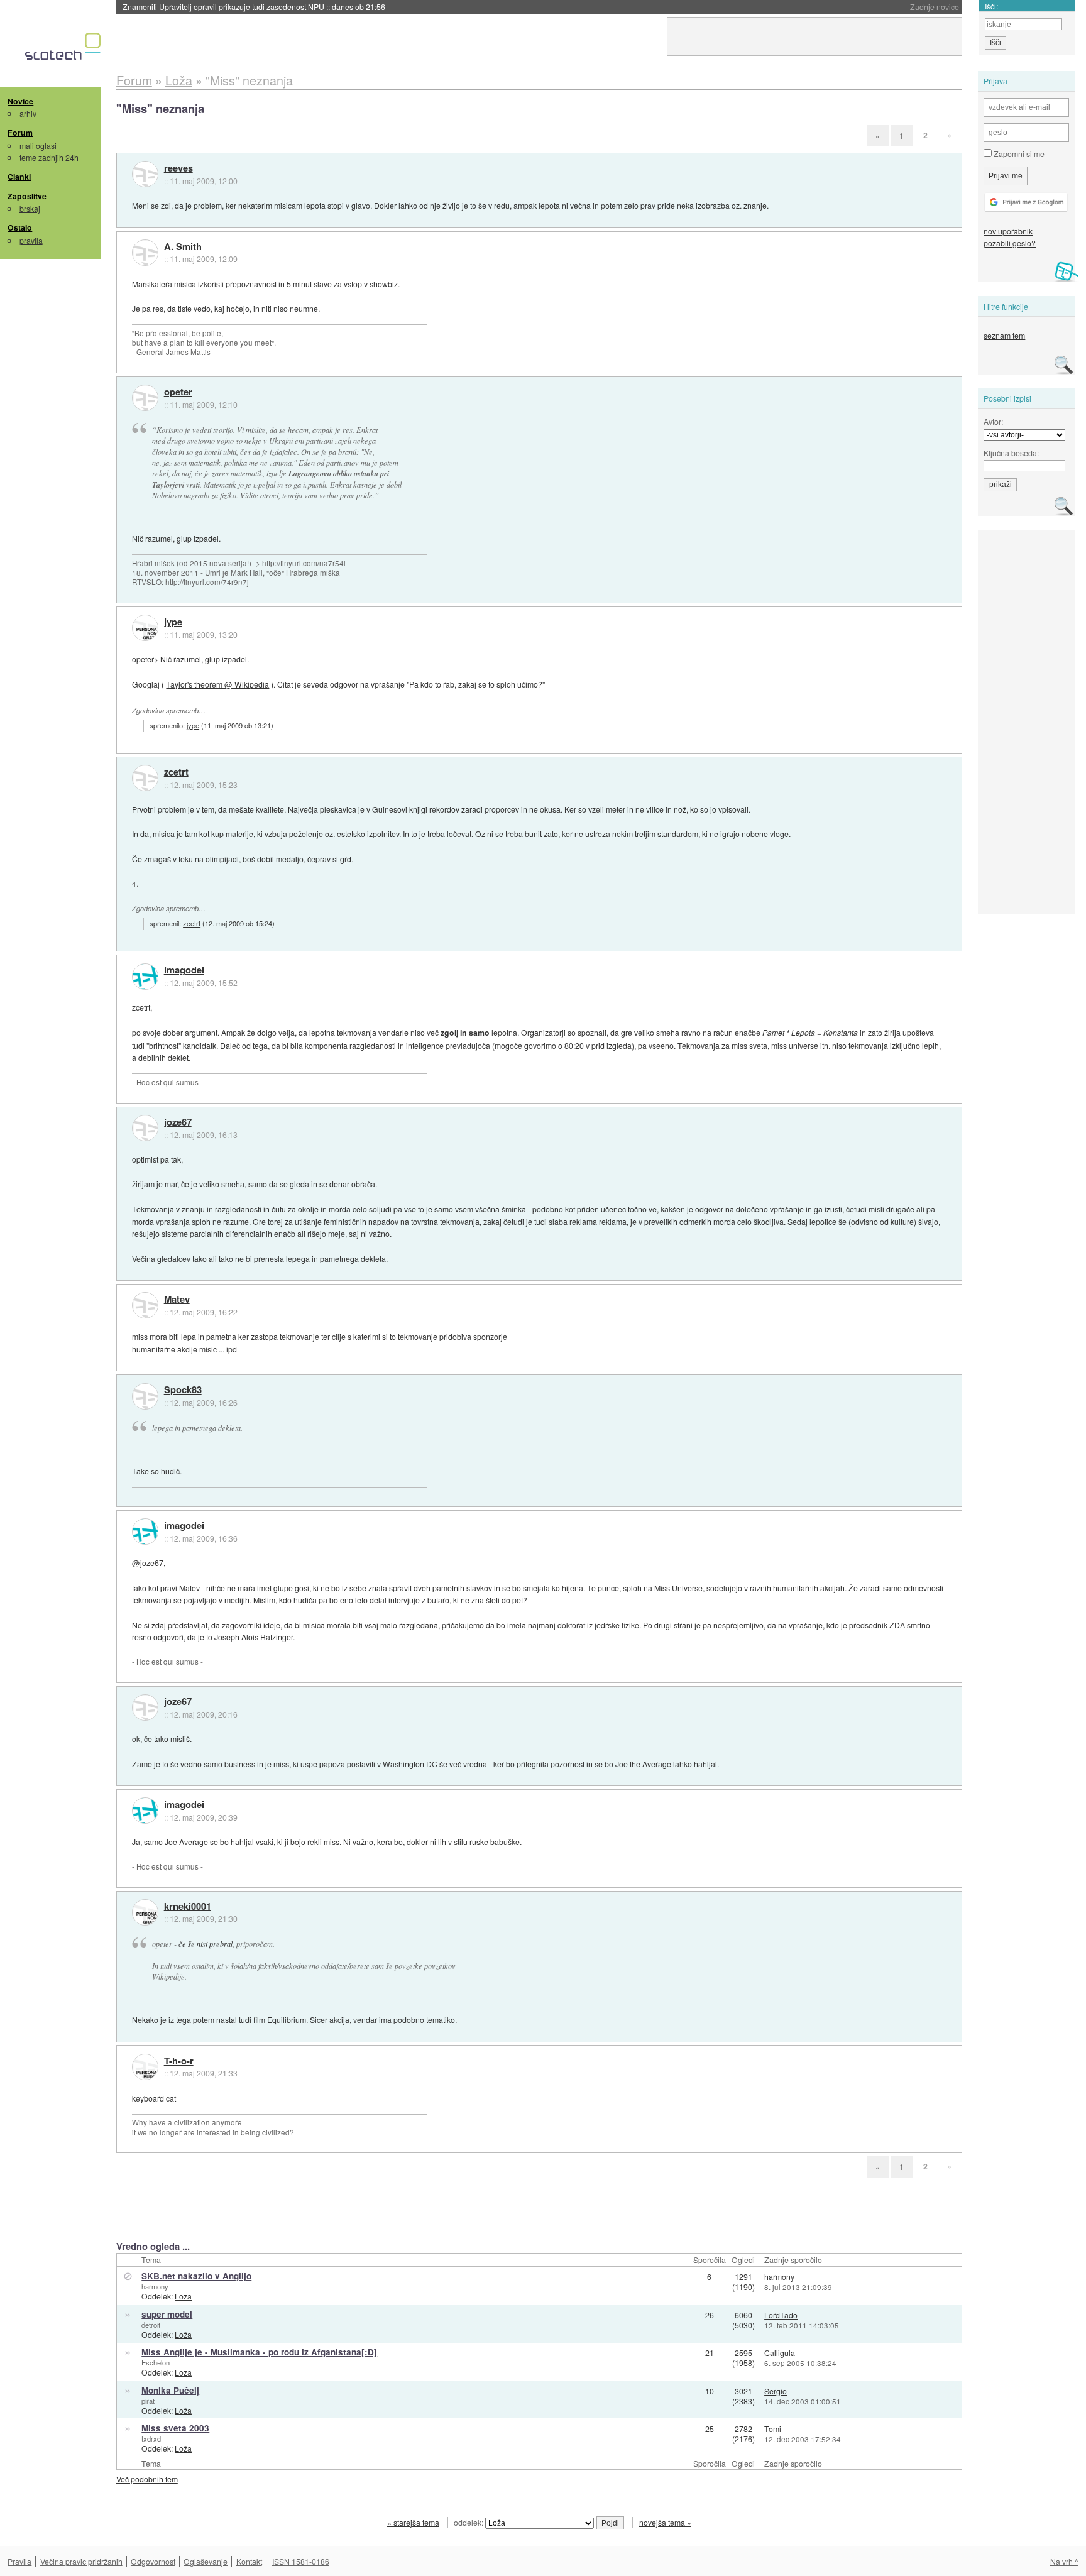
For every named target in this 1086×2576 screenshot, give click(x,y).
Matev (177, 1300)
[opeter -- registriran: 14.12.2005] (145, 398)
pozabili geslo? (1010, 243)
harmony (155, 2286)
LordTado (781, 2315)
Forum (20, 133)
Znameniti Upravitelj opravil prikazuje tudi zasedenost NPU (254, 7)
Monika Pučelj (170, 2390)
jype (173, 622)
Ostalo (20, 227)
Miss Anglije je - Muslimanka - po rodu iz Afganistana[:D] (259, 2352)
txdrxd (151, 2438)
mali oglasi (38, 145)
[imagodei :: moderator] (145, 977)
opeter (178, 392)
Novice (20, 101)
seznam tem (1004, 335)
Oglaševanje (206, 2561)
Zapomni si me (1018, 154)
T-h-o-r (179, 2061)
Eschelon (156, 2362)
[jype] (145, 628)
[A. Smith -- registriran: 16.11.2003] (145, 253)
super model (167, 2314)
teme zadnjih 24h (49, 157)
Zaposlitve (27, 196)
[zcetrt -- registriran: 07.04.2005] (145, 778)
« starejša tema (413, 2522)
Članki (19, 177)
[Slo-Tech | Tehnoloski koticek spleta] (64, 50)
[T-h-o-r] (145, 2067)
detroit (151, 2325)
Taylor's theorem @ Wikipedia (217, 684)
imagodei (184, 970)
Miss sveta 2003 (175, 2428)
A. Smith (183, 247)
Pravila (19, 2561)
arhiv (28, 113)
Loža (183, 2296)
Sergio (776, 2391)
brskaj (30, 208)
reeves (178, 168)
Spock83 (183, 1390)
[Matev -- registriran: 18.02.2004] (145, 1305)
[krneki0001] (145, 1912)
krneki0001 (188, 1907)
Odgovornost (153, 2561)
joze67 (178, 1122)
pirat (148, 2401)
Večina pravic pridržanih (81, 2561)
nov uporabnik (1008, 231)
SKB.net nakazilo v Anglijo (196, 2276)
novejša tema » (665, 2522)
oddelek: (469, 2522)
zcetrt (176, 772)
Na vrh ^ (1064, 2561)
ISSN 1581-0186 (301, 2561)
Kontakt (249, 2561)
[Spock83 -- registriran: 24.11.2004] (145, 1396)
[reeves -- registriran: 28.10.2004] (145, 174)
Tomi (773, 2429)
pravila (31, 240)
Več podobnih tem (147, 2479)
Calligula (780, 2353)
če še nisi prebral (206, 1944)
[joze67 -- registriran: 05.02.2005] (145, 1128)
